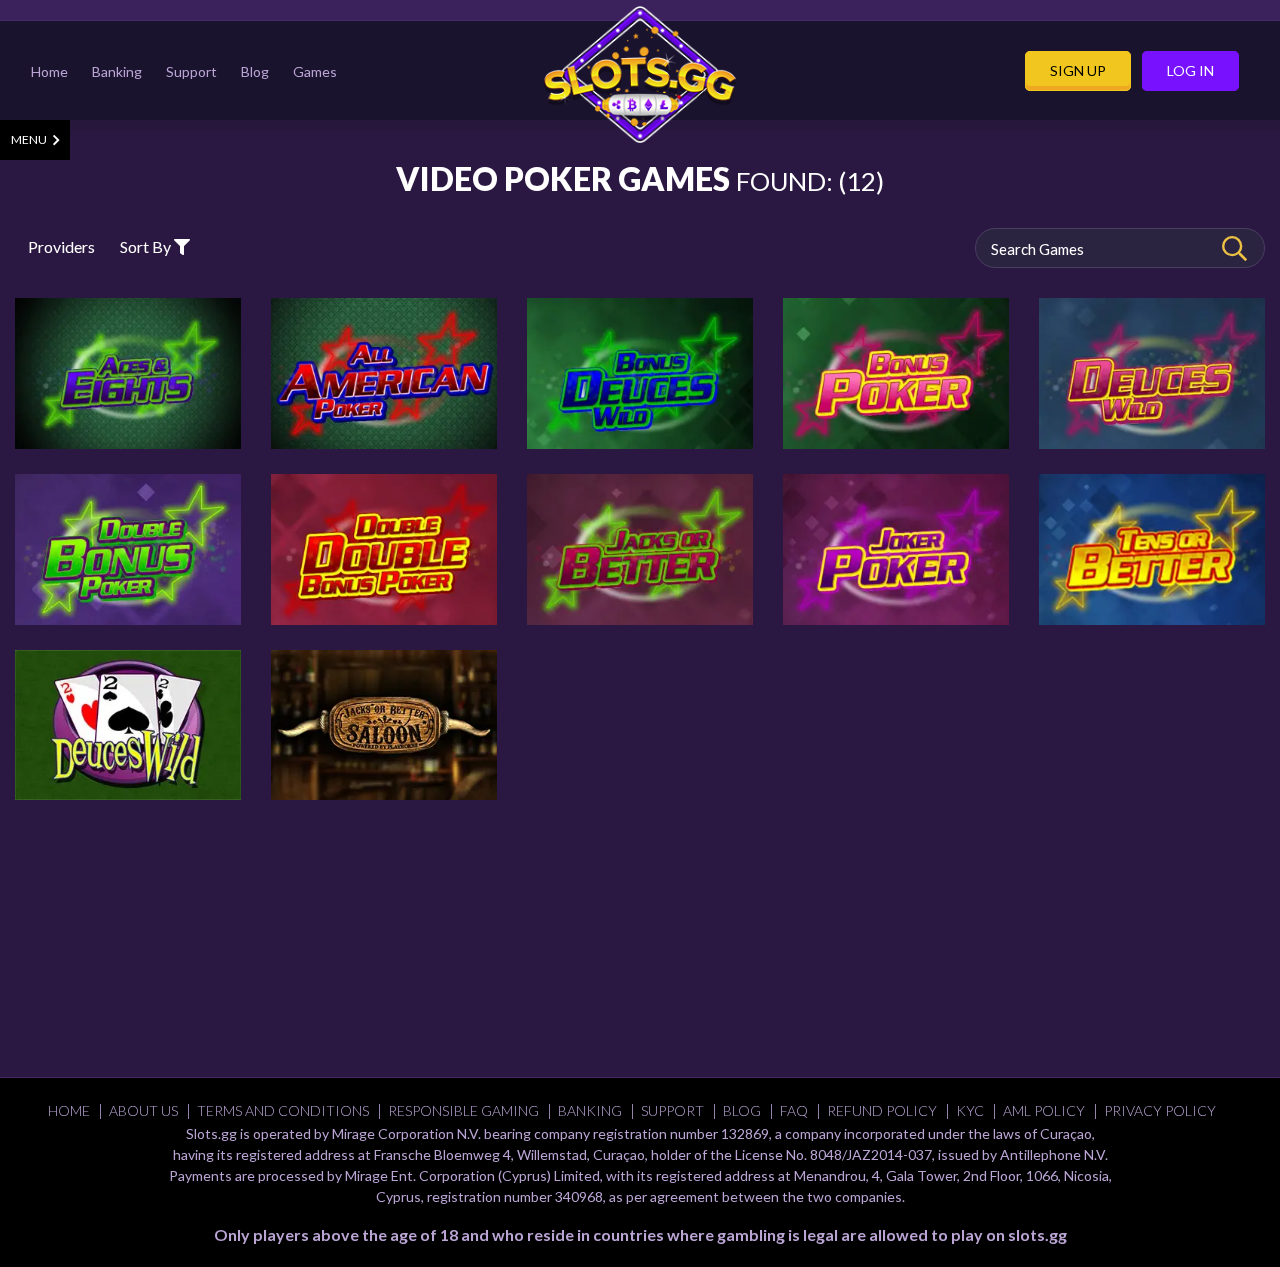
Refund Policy (882, 1110)
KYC (970, 1110)
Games (315, 71)
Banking (117, 71)
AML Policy (1044, 1110)
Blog (255, 71)
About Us (143, 1110)
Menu (29, 139)
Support (191, 71)
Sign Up (1078, 71)
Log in (1190, 71)
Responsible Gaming (463, 1110)
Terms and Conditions (283, 1110)
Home (49, 71)
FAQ (794, 1110)
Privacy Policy (1160, 1110)
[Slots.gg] (640, 74)
